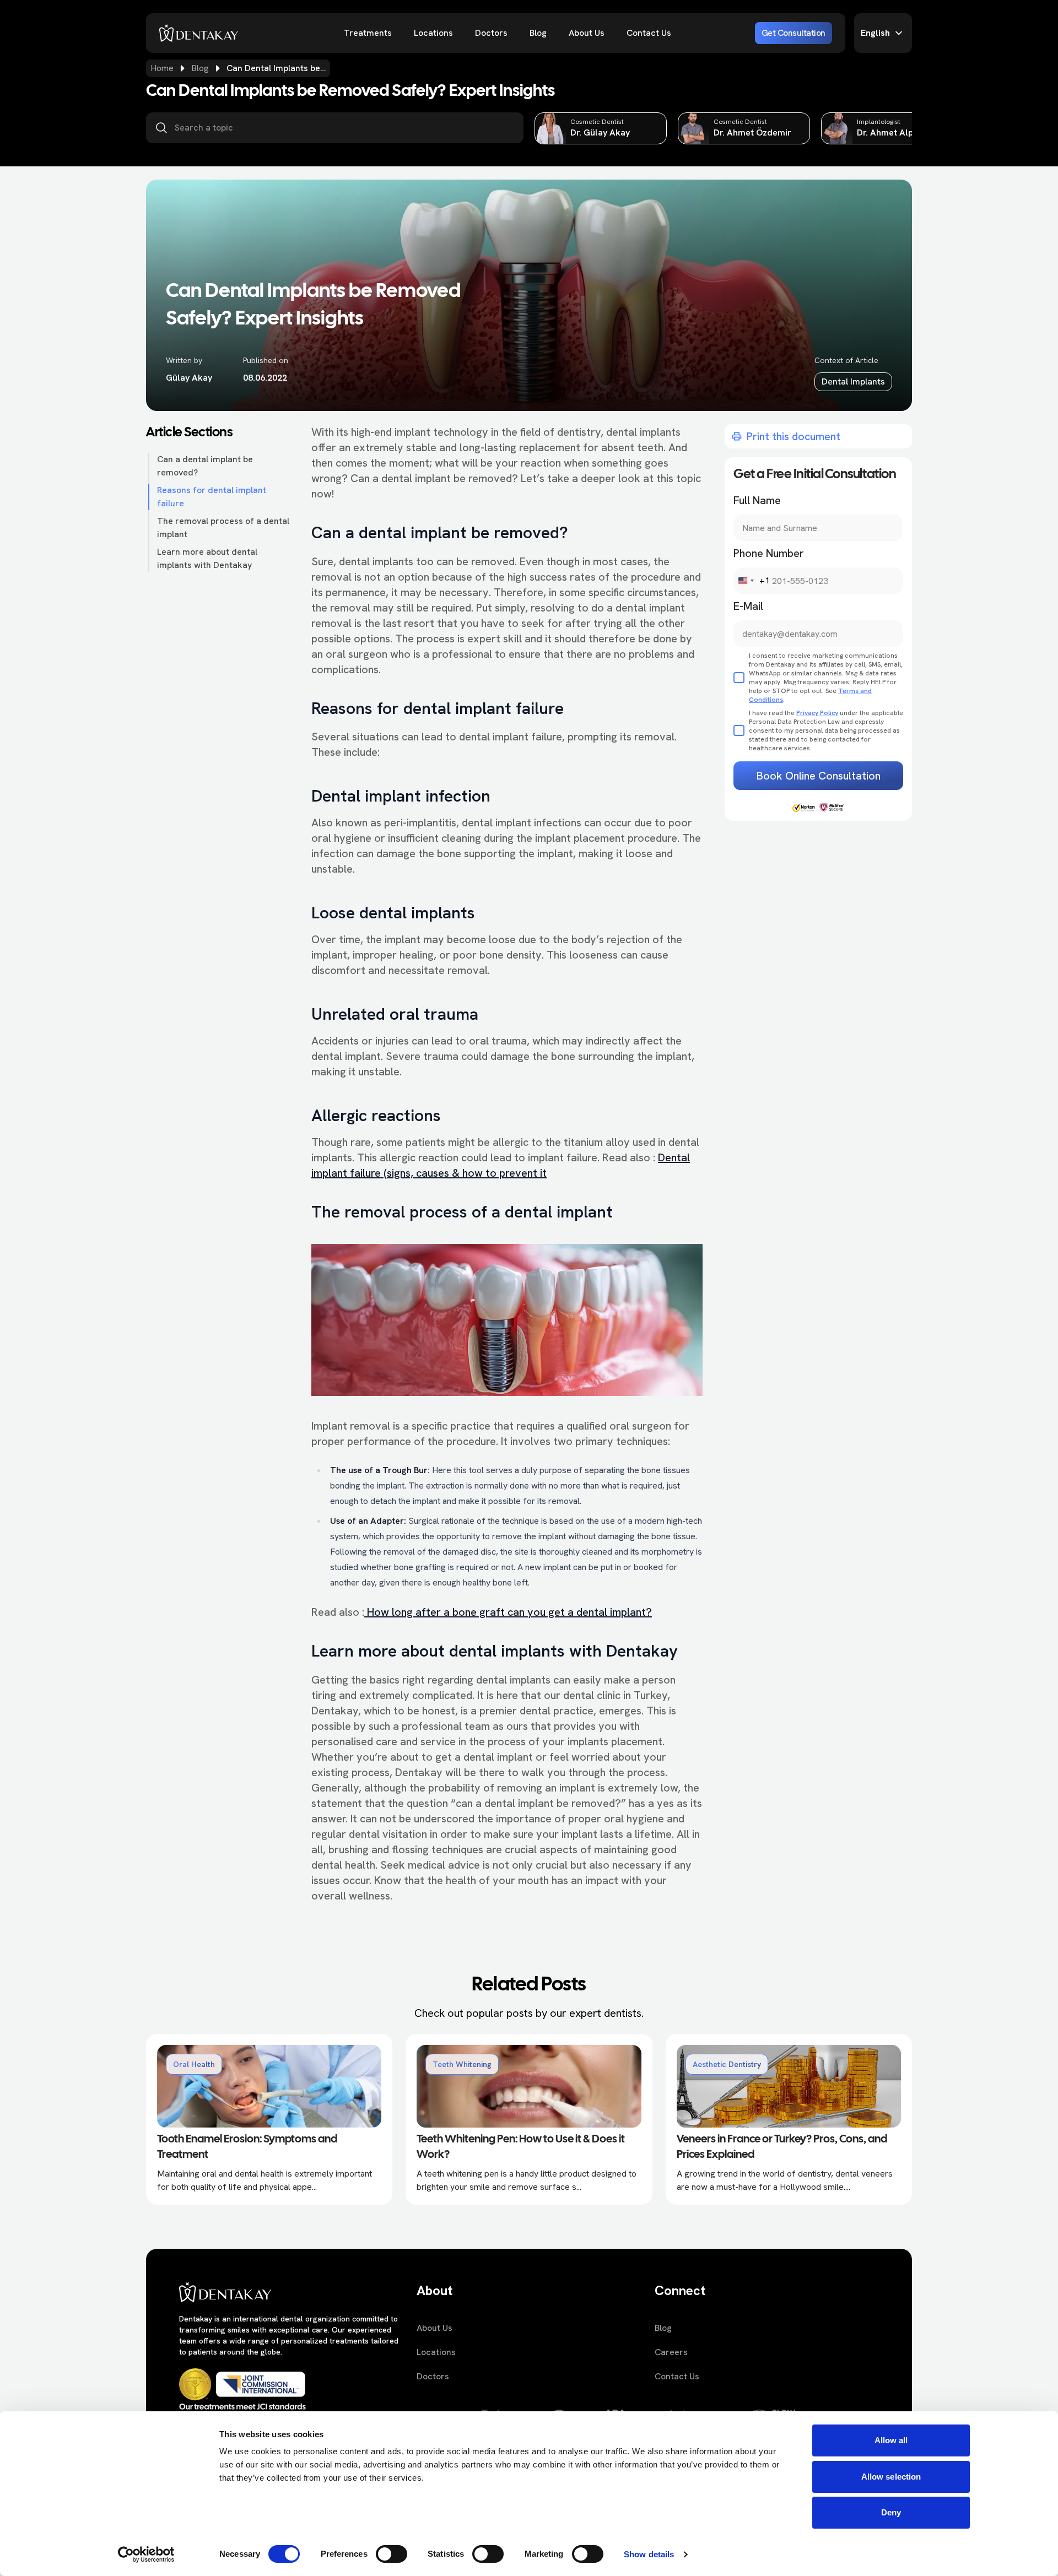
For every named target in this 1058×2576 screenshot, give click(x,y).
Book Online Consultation (819, 776)
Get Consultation (793, 33)
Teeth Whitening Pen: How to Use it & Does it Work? (521, 2147)
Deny (891, 2512)
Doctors (491, 33)
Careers (671, 2352)
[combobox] (752, 581)
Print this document (793, 436)
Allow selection (891, 2477)
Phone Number (769, 553)
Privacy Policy (817, 713)
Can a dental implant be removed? (205, 466)
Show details (649, 2554)
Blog (538, 33)
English (875, 33)
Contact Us (649, 33)
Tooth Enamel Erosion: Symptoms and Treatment (247, 2147)
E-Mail (748, 606)
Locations (433, 33)
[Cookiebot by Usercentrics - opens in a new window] (146, 2555)
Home (162, 68)
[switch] (392, 2554)
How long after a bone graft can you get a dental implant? (508, 1612)
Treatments (368, 33)
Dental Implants (853, 381)
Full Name (757, 500)
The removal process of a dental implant (223, 527)
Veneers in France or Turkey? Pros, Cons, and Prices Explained (782, 2147)
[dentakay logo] (199, 33)
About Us (587, 33)
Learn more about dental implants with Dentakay (207, 558)
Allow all (891, 2440)
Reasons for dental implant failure (212, 497)
